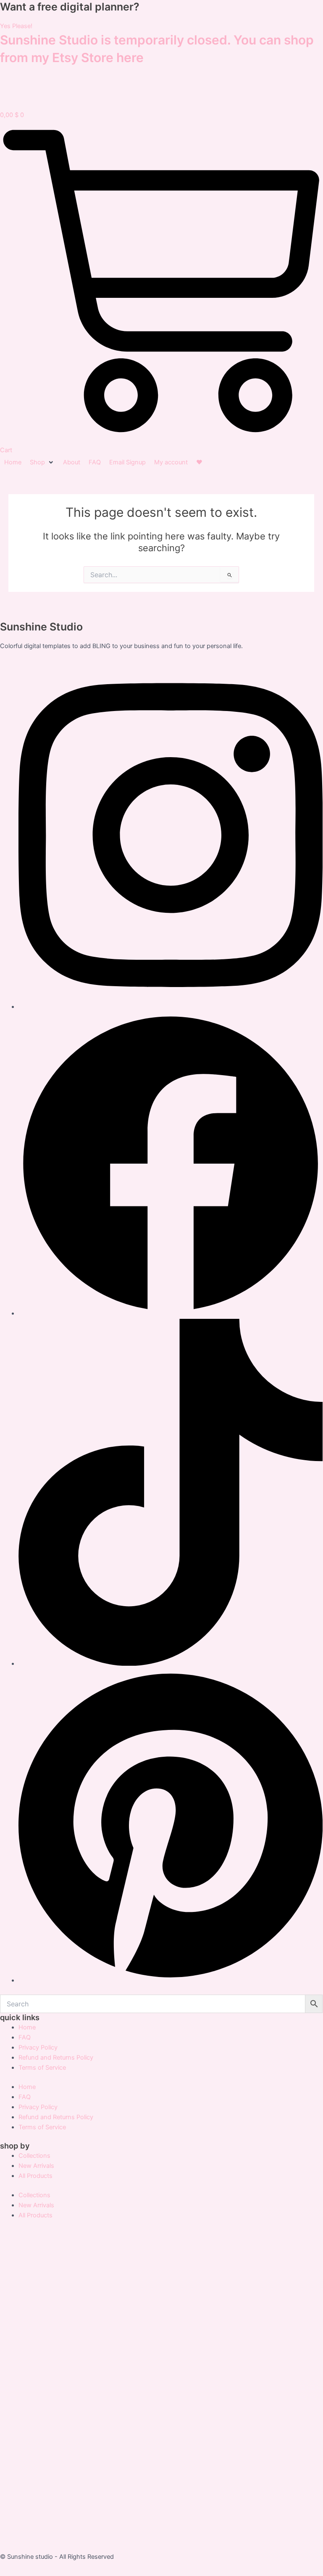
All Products (35, 2176)
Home (27, 2027)
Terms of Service (42, 2068)
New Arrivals (36, 2166)
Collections (34, 2156)
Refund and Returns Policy (56, 2058)
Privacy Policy (38, 2047)
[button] (42, 462)
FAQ (25, 2037)
